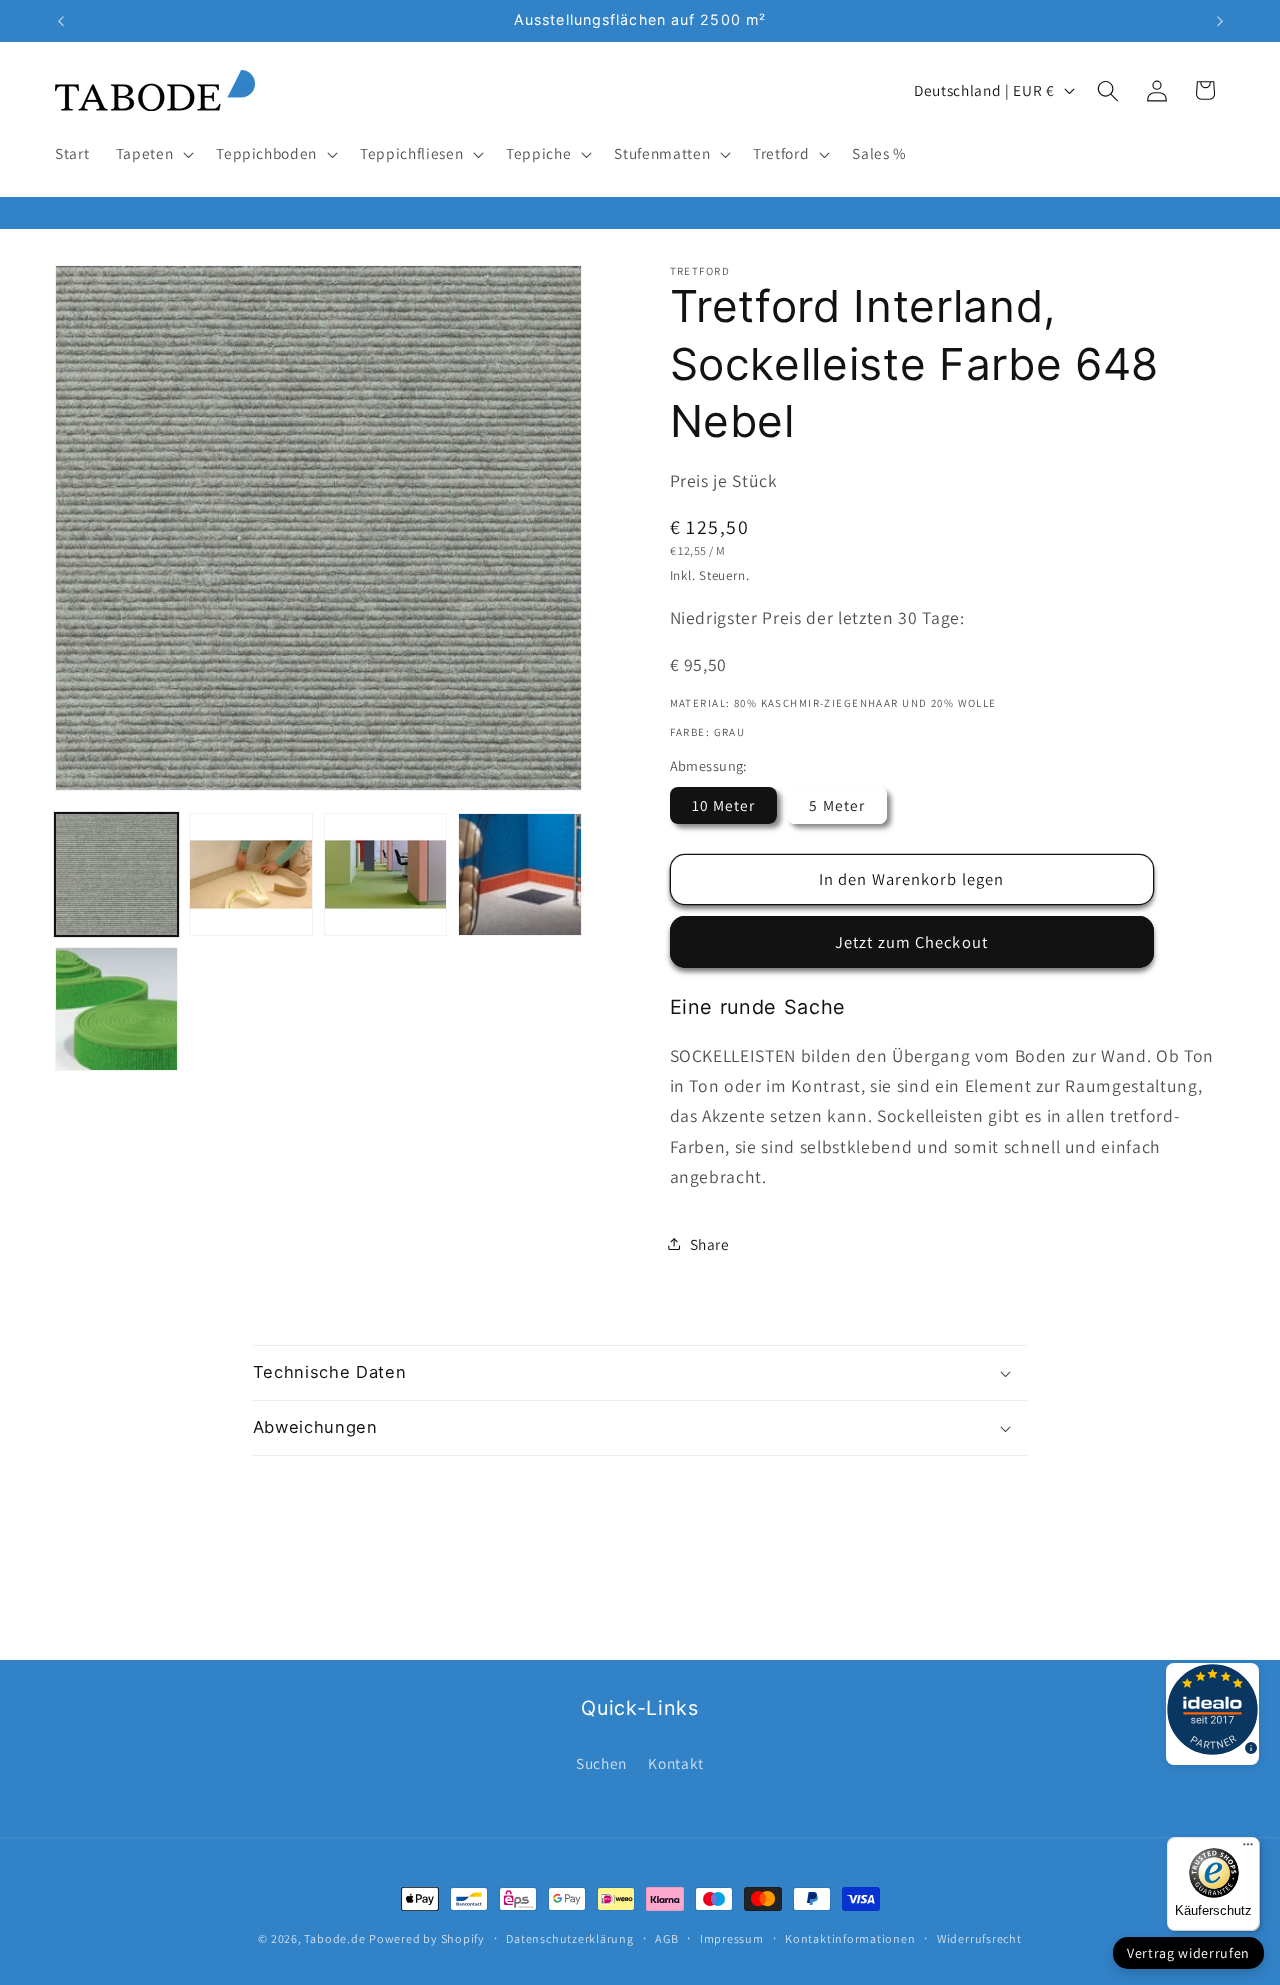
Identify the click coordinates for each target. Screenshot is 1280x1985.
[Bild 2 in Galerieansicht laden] (250, 874)
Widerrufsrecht (979, 1938)
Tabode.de (334, 1938)
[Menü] (1248, 1849)
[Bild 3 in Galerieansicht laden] (385, 874)
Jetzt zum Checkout (911, 941)
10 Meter (724, 804)
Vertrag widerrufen (1188, 1953)
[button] (153, 154)
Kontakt (676, 1763)
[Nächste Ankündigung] (1220, 21)
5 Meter (837, 804)
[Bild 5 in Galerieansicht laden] (116, 1008)
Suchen (601, 1763)
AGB (666, 1938)
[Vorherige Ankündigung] (61, 21)
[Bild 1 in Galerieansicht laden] (116, 874)
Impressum (732, 1938)
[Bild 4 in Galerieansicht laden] (519, 874)
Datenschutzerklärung (569, 1938)
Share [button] (710, 1244)
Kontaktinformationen (850, 1938)
